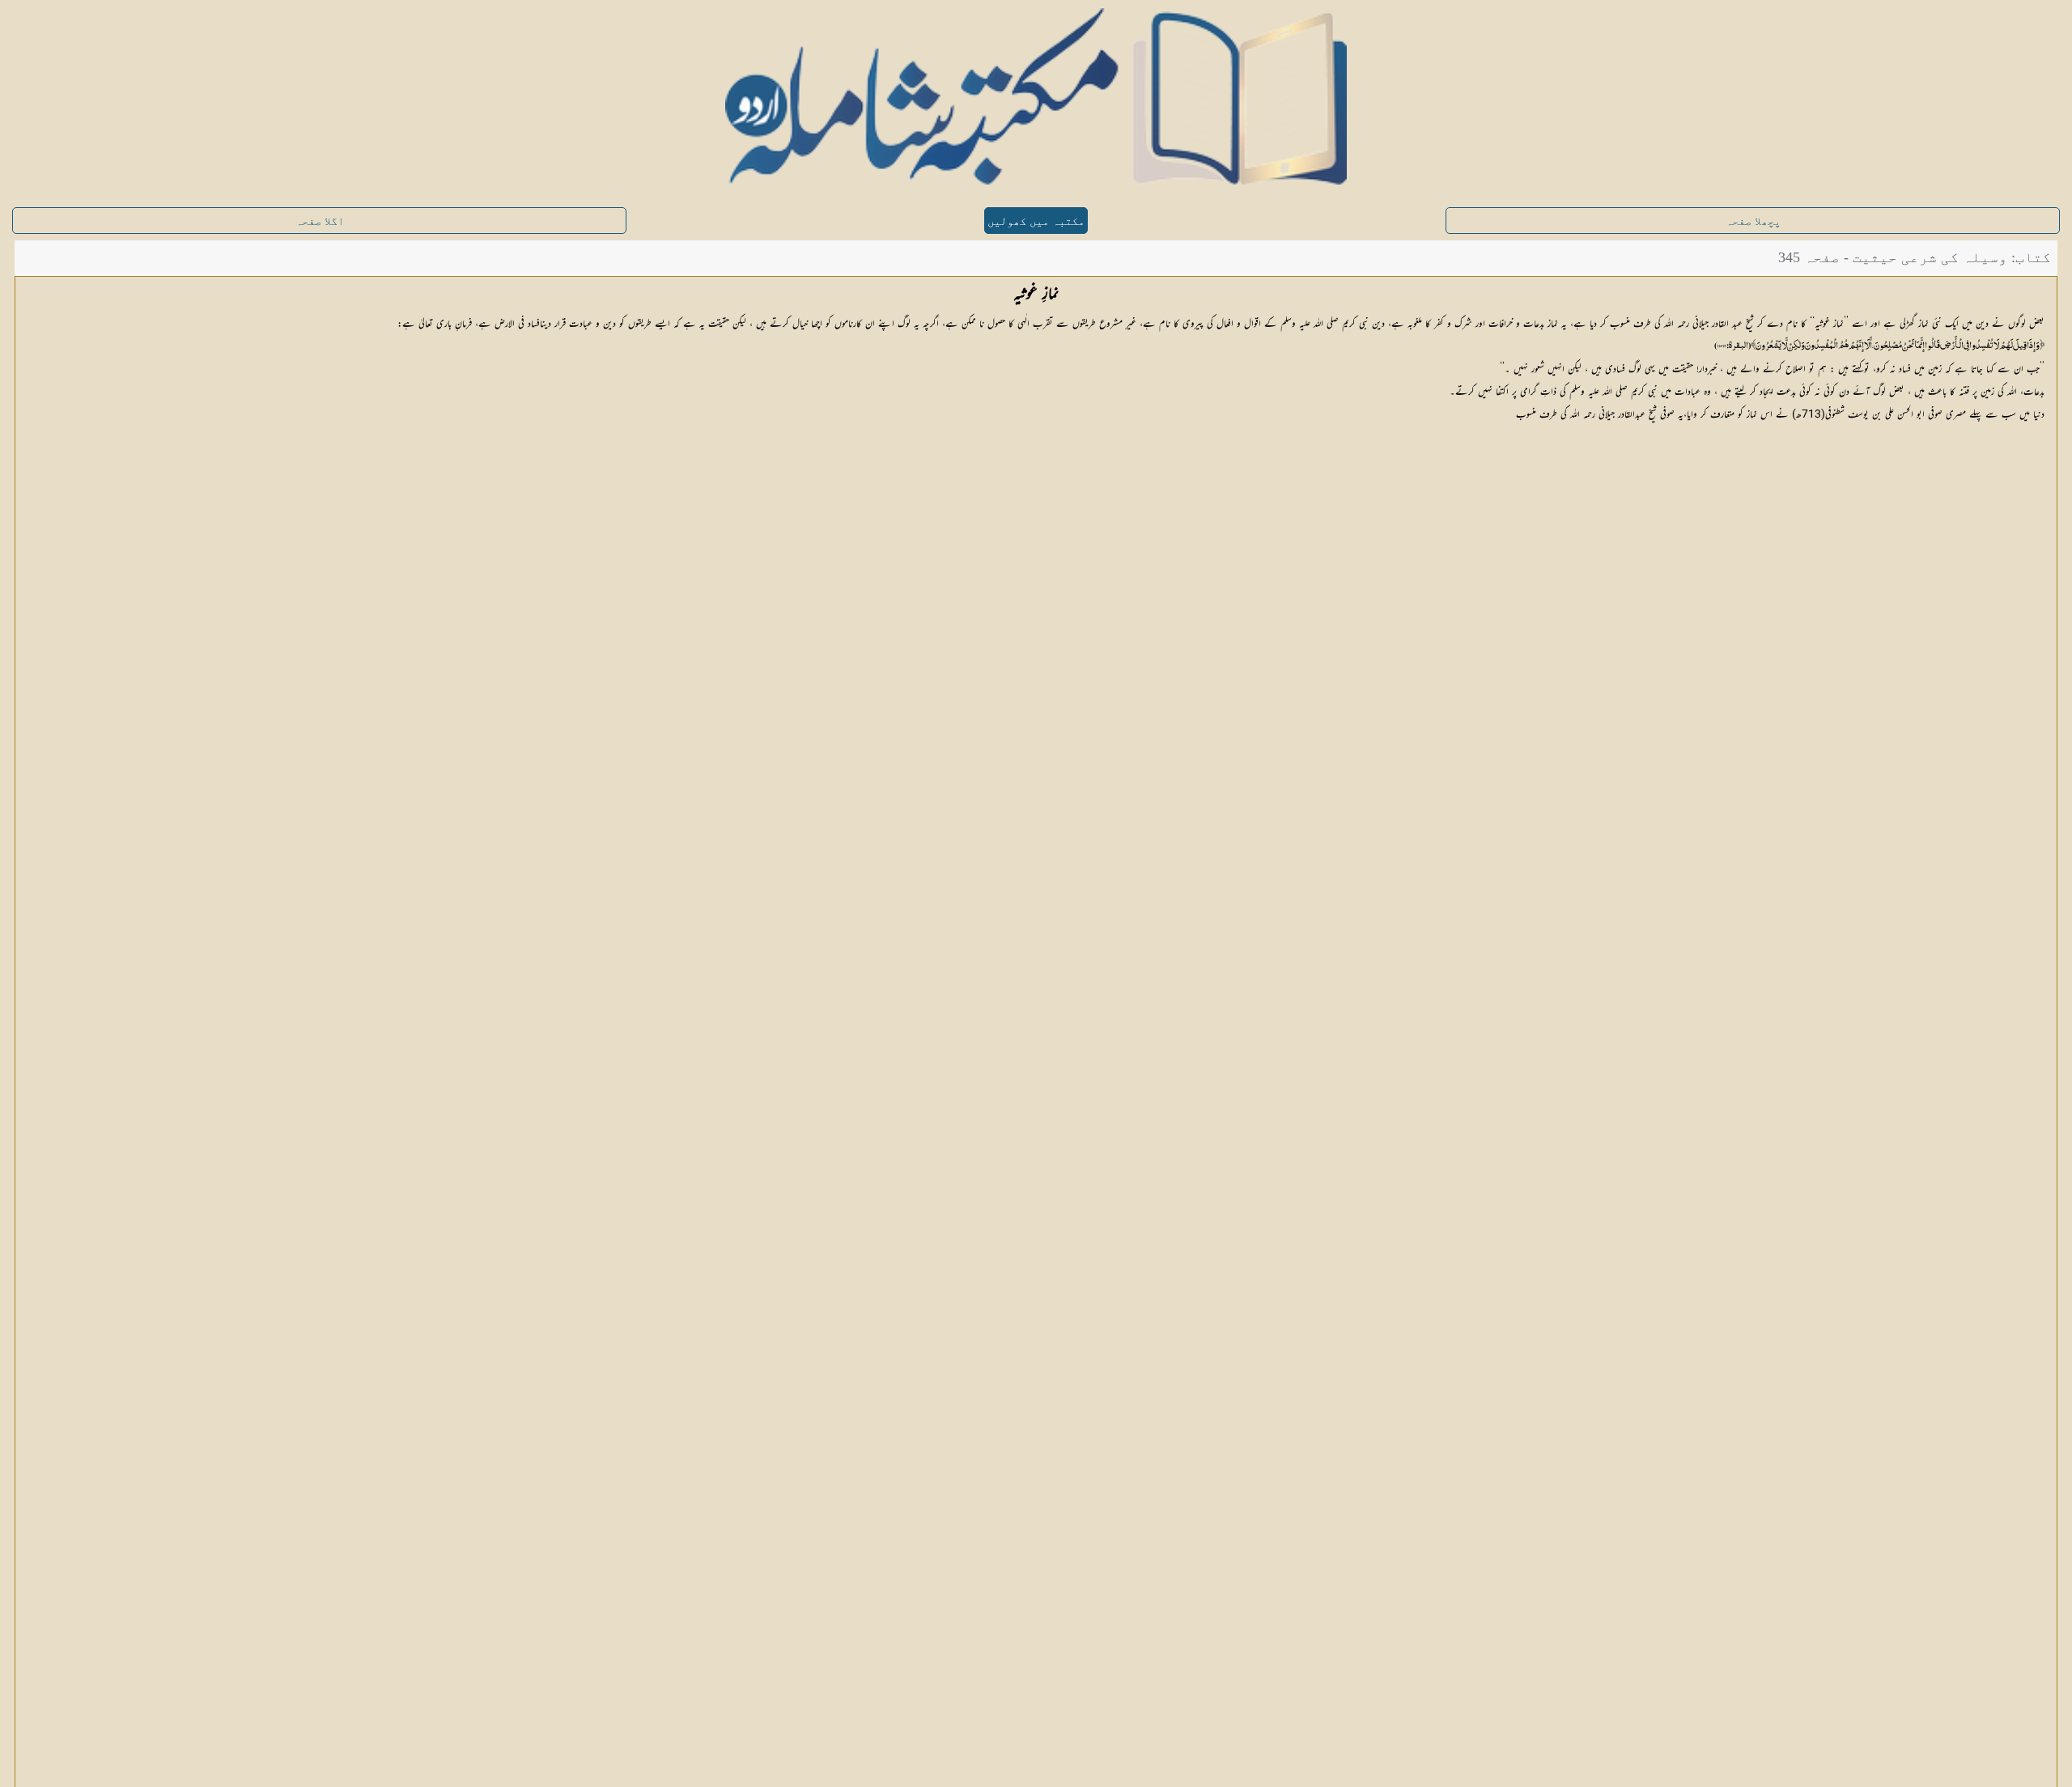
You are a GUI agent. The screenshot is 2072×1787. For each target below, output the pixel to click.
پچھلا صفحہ (1753, 221)
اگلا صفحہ (320, 221)
